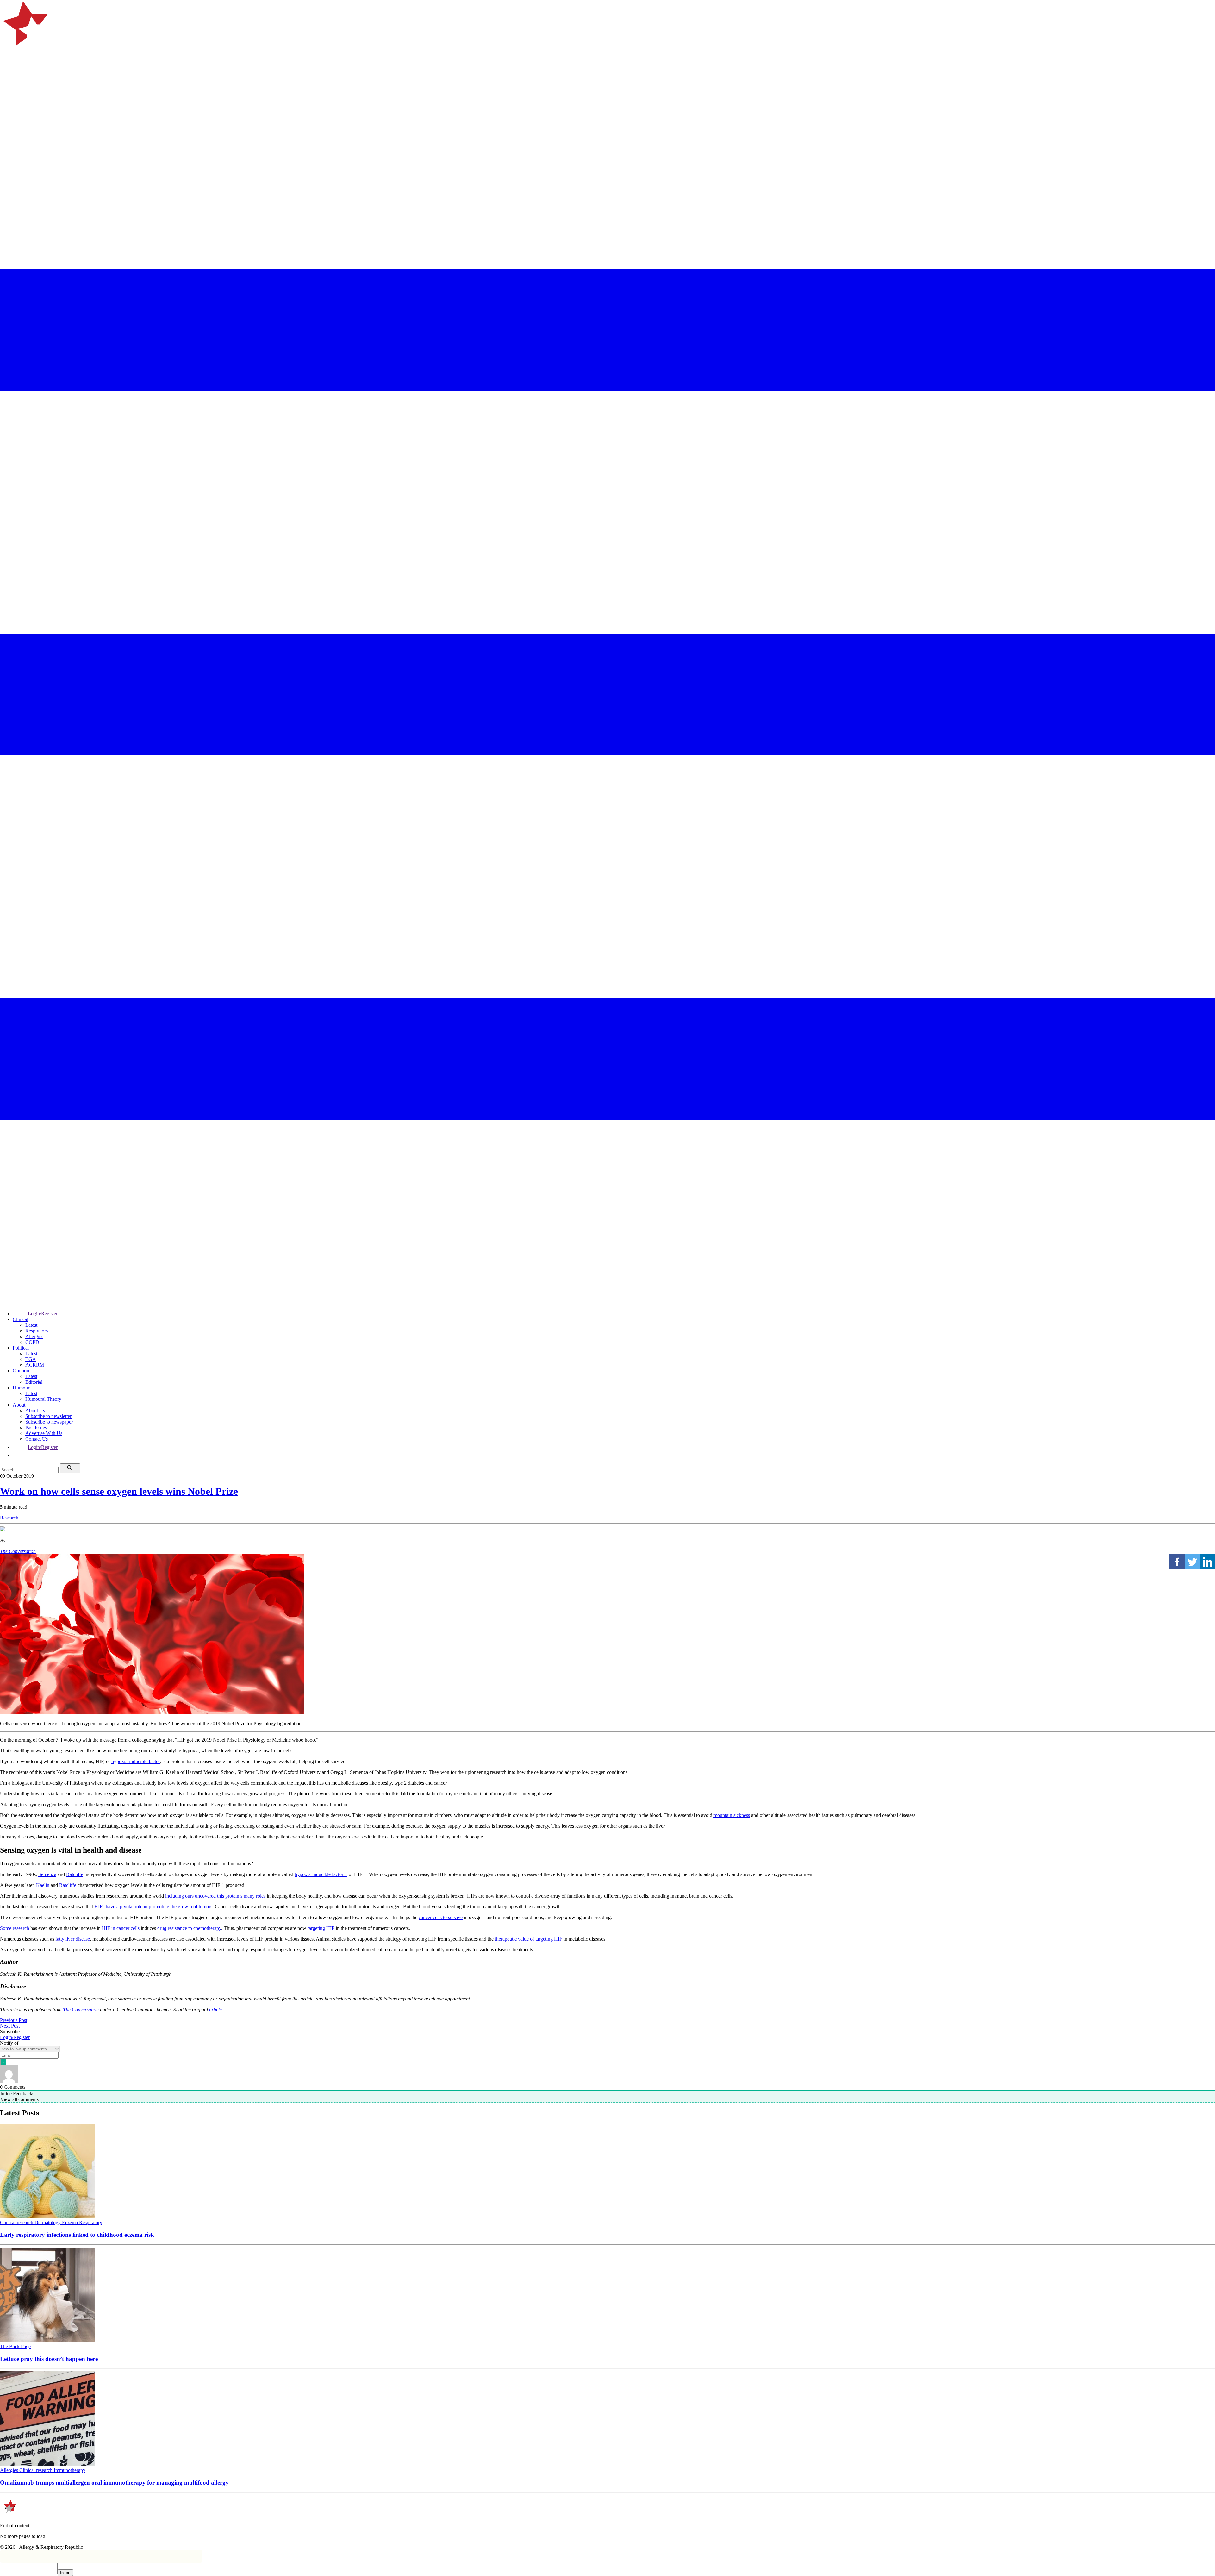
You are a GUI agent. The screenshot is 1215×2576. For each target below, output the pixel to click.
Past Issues (36, 1428)
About (19, 1405)
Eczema (71, 2222)
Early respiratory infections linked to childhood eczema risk (77, 2235)
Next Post (10, 2026)
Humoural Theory (43, 1399)
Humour (21, 1388)
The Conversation (18, 1551)
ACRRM (35, 1365)
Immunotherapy (70, 2470)
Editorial (34, 1382)
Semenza (47, 1874)
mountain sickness (732, 1815)
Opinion (21, 1371)
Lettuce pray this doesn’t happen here (49, 2359)
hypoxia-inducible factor (136, 1761)
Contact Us (37, 1439)
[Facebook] (1177, 1562)
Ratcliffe (75, 1874)
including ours (179, 1896)
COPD (32, 1342)
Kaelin (43, 1885)
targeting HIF (321, 1928)
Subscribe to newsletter (48, 1416)
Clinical (20, 1319)
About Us (35, 1410)
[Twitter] (1192, 1562)
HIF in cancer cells (121, 1928)
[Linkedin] (1207, 1562)
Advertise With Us (44, 1433)
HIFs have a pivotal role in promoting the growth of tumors (153, 1907)
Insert (65, 2573)
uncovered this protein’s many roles (230, 1896)
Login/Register (43, 1314)
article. (216, 2009)
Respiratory (37, 1331)
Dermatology (48, 2222)
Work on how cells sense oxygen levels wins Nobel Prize (119, 1491)
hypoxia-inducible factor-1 (321, 1874)
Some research (15, 1928)
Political (21, 1348)
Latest (31, 1325)
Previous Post (14, 2020)
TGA (31, 1359)
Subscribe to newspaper (49, 1422)
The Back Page (15, 2346)
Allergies (34, 1336)
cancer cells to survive (441, 1917)
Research (9, 1518)
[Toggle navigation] (8, 84)
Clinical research (17, 2222)
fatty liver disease (73, 1939)
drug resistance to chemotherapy (189, 1928)
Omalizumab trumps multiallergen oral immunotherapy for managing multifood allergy (114, 2482)
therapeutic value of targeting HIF (529, 1939)
